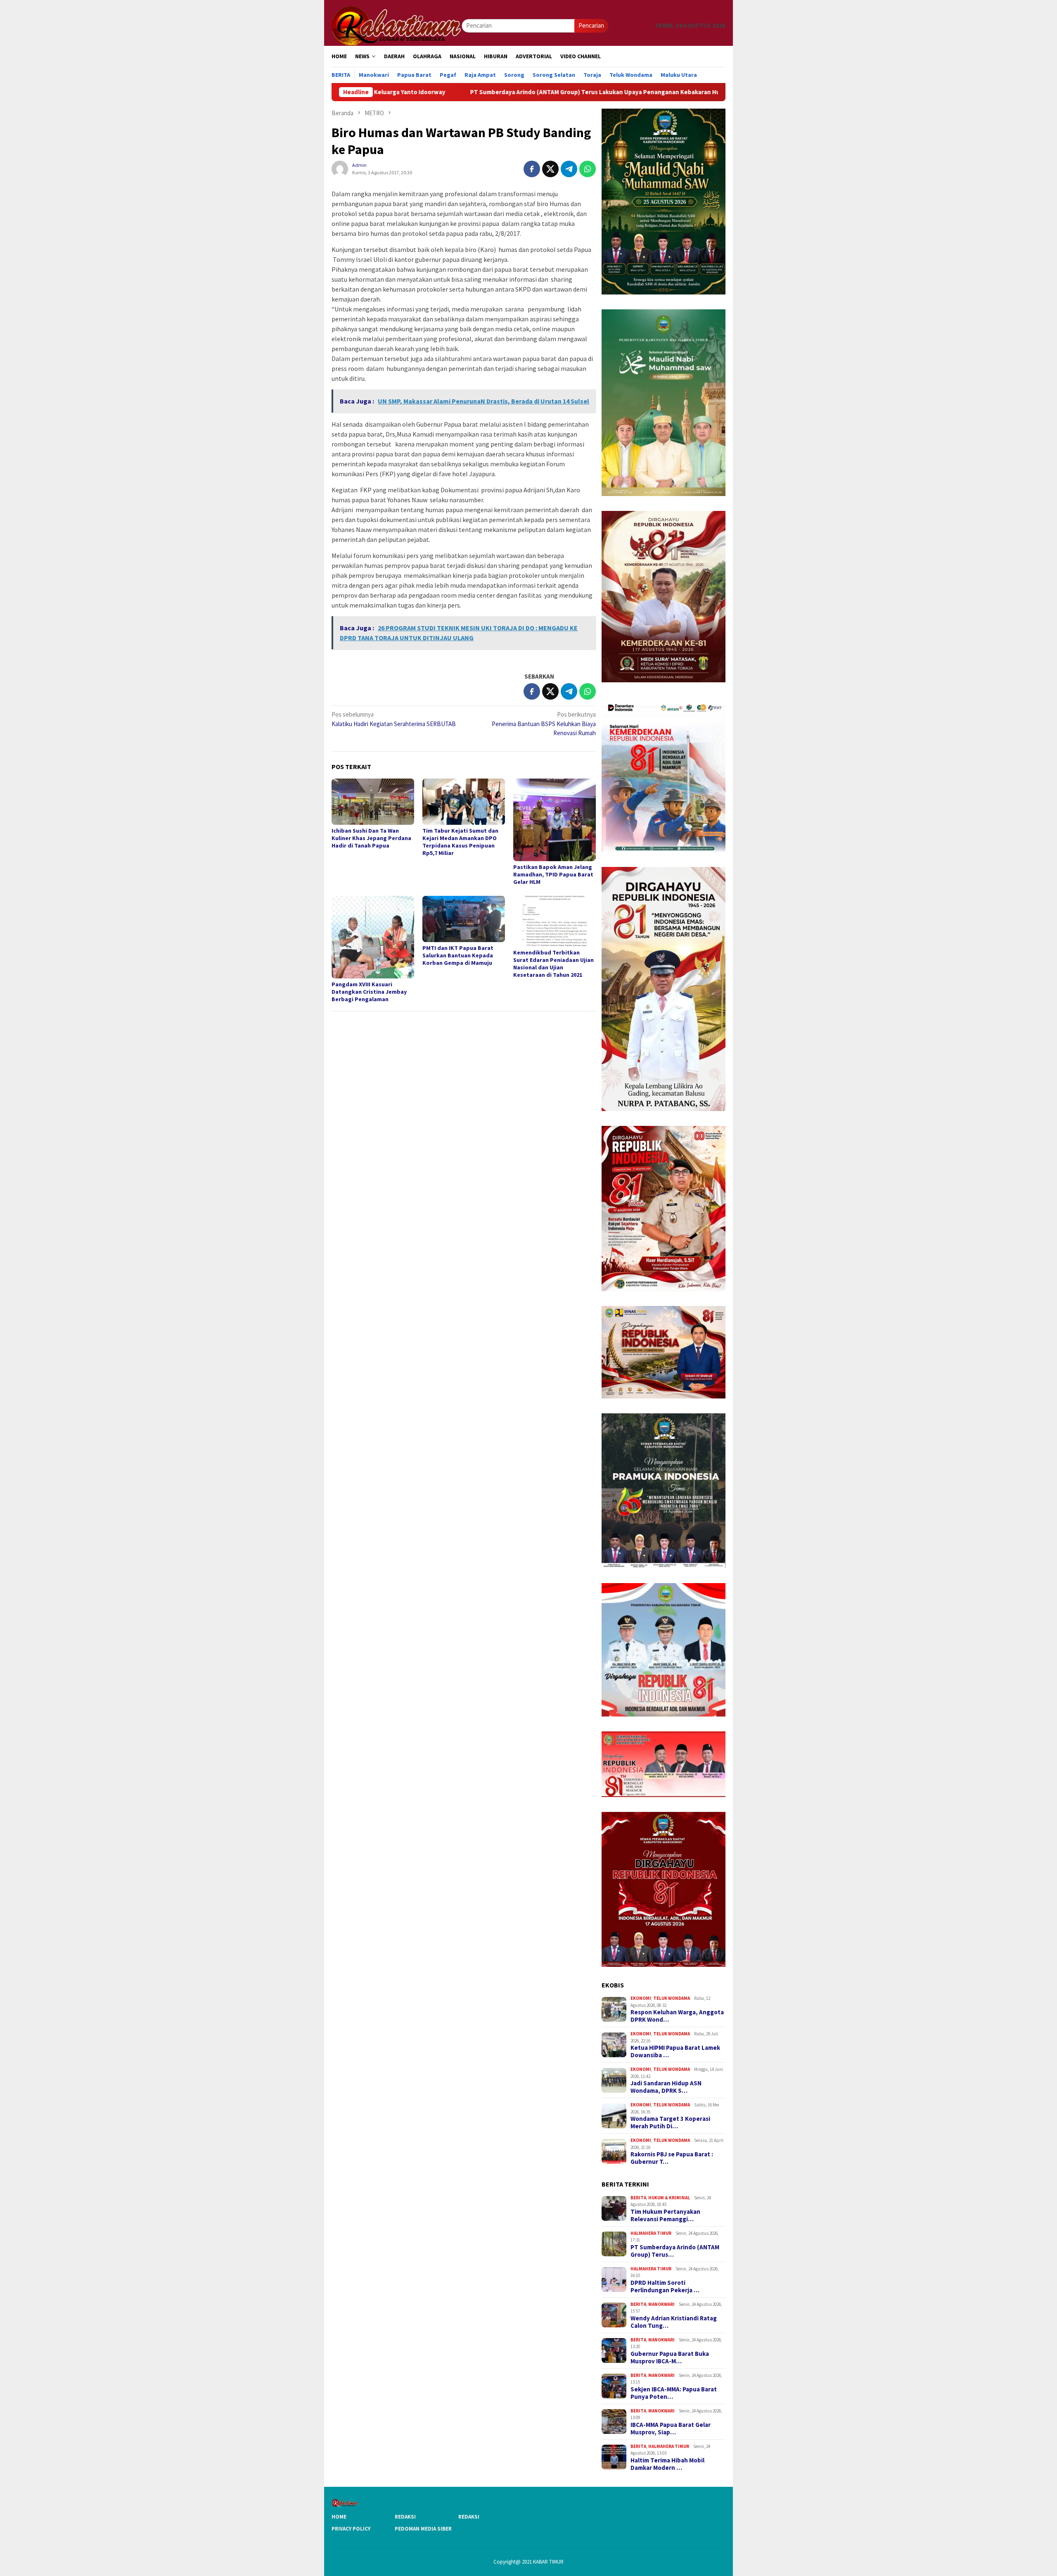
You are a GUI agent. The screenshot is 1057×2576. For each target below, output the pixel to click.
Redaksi (405, 2517)
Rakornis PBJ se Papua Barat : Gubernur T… (672, 2158)
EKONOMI (641, 1998)
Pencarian (591, 25)
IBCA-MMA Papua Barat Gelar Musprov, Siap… (671, 2429)
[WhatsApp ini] (588, 169)
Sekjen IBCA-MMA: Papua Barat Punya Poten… (674, 2393)
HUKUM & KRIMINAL (669, 2198)
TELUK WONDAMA (672, 1998)
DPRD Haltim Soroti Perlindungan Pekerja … (665, 2286)
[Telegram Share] (569, 169)
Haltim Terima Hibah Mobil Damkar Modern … (667, 2464)
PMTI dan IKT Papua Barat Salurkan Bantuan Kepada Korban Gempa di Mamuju (458, 955)
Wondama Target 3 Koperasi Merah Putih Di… (670, 2123)
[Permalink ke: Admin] (340, 168)
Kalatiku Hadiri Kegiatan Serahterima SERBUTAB (394, 719)
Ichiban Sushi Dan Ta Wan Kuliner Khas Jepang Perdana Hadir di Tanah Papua (371, 838)
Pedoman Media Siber (423, 2529)
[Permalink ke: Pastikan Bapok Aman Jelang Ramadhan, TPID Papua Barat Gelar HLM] (555, 820)
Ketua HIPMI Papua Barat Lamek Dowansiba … (675, 2051)
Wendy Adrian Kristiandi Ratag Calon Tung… (674, 2322)
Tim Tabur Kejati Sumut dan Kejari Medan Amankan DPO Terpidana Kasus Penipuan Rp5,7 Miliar (460, 842)
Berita (638, 2198)
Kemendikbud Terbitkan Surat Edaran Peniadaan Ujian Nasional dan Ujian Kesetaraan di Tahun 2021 (553, 964)
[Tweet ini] (550, 169)
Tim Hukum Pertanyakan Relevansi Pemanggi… (665, 2215)
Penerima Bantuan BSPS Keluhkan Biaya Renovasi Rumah (544, 724)
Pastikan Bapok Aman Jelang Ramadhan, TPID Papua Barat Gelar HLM (553, 874)
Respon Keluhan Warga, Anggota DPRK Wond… (677, 2016)
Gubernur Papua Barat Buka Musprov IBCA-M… (670, 2358)
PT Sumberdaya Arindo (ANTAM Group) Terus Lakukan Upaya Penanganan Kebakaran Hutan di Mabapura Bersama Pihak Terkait (495, 92)
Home (339, 2517)
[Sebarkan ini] (532, 169)
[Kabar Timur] (397, 25)
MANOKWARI (661, 2304)
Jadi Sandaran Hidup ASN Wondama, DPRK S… (666, 2087)
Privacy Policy (351, 2529)
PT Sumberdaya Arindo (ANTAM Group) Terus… (675, 2251)
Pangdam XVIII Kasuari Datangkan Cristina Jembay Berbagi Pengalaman (369, 992)
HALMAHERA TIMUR (651, 2233)
